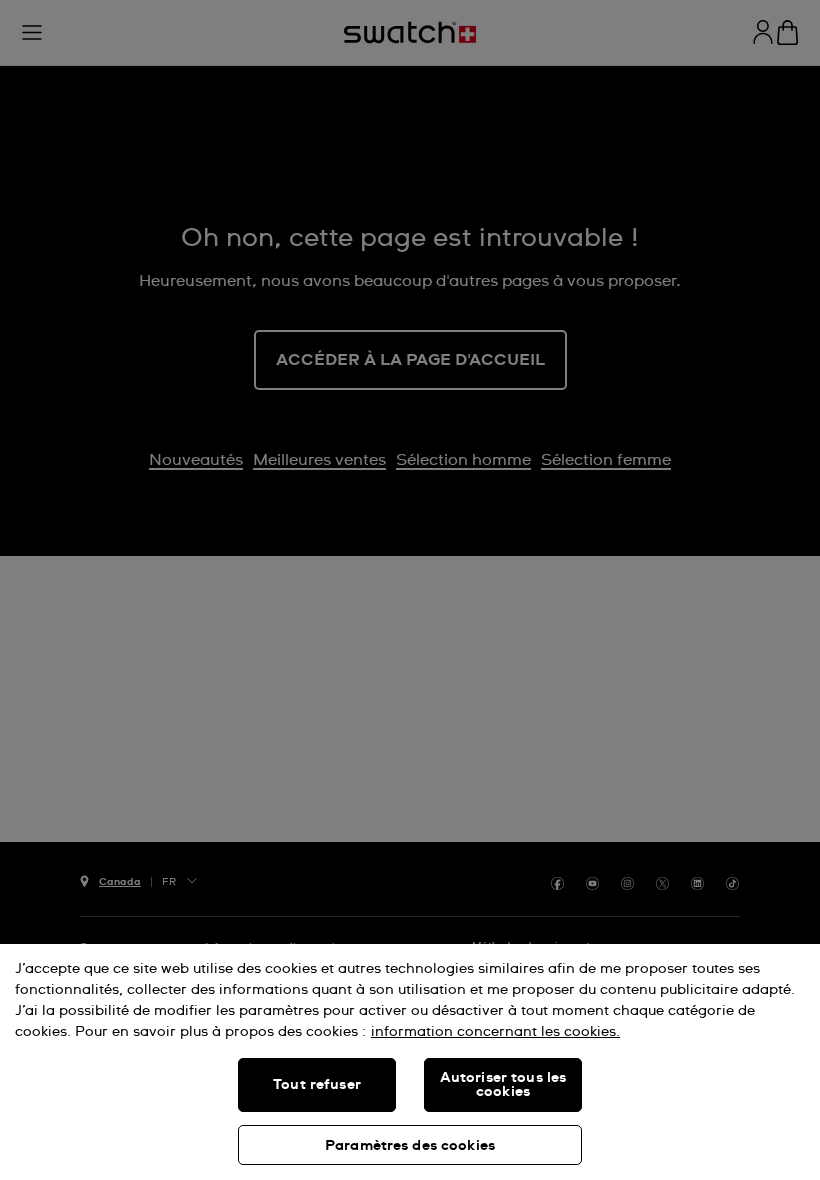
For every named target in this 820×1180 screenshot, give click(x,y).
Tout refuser (317, 1085)
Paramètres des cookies (410, 1146)
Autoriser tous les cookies (503, 1085)
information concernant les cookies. (495, 1032)
